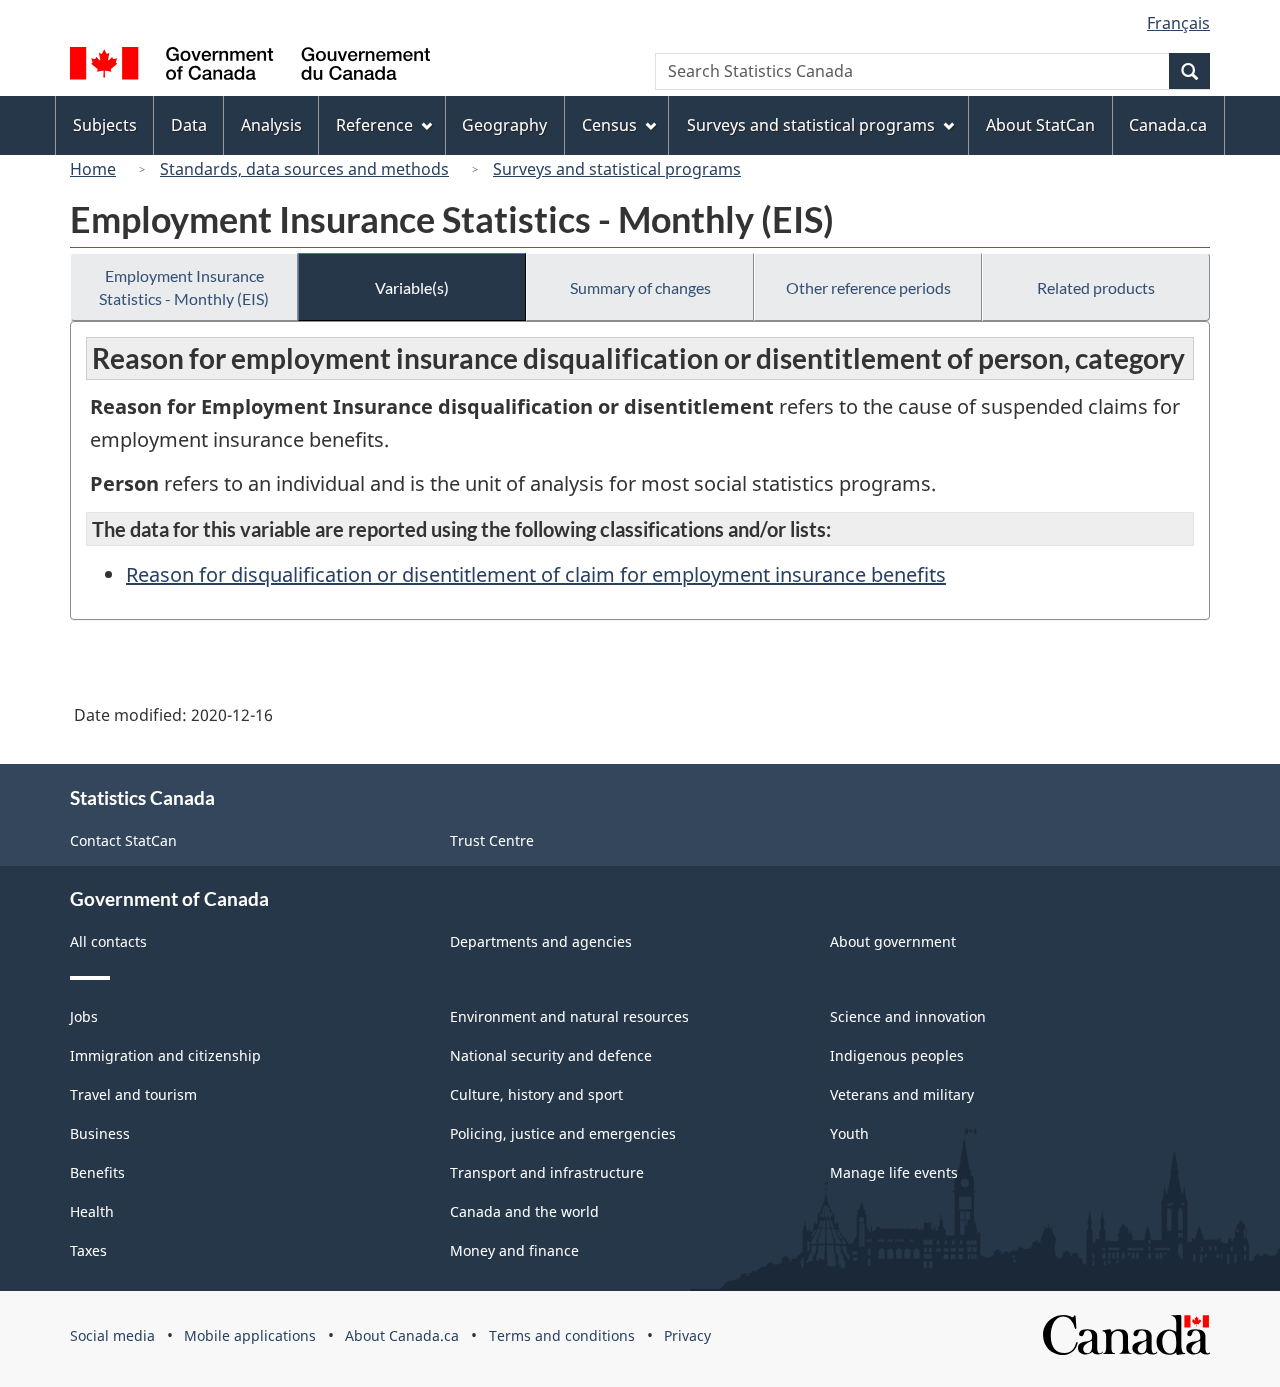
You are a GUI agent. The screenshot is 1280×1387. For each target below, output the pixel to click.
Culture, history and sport (536, 1094)
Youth (849, 1133)
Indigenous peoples (897, 1055)
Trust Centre (492, 840)
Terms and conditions (562, 1335)
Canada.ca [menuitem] (1168, 125)
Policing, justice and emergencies (563, 1133)
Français (1178, 23)
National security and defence (551, 1055)
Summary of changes (640, 287)
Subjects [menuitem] (105, 125)
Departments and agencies (541, 941)
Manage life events (894, 1172)
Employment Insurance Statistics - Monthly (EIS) (184, 287)
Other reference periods (868, 287)
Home (93, 169)
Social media (112, 1335)
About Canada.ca (402, 1335)
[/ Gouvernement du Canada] (250, 66)
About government (893, 941)
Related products (1096, 287)
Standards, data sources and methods (304, 169)
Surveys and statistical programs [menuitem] (811, 125)
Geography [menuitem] (504, 125)
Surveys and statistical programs (617, 169)
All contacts (108, 941)
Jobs (84, 1016)
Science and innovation (908, 1016)
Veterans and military (902, 1094)
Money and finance (514, 1250)
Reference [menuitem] (374, 125)
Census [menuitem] (609, 125)
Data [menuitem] (189, 125)
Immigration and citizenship (165, 1055)
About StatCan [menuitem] (1040, 125)
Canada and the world (524, 1211)
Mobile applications (250, 1335)
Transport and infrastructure (547, 1172)
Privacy (687, 1335)
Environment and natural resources (569, 1016)
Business (100, 1133)
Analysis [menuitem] (271, 125)
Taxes (88, 1250)
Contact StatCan (123, 840)
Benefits (97, 1172)
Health (92, 1211)
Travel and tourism (133, 1094)
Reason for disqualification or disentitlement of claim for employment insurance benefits (536, 574)
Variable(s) (412, 287)
